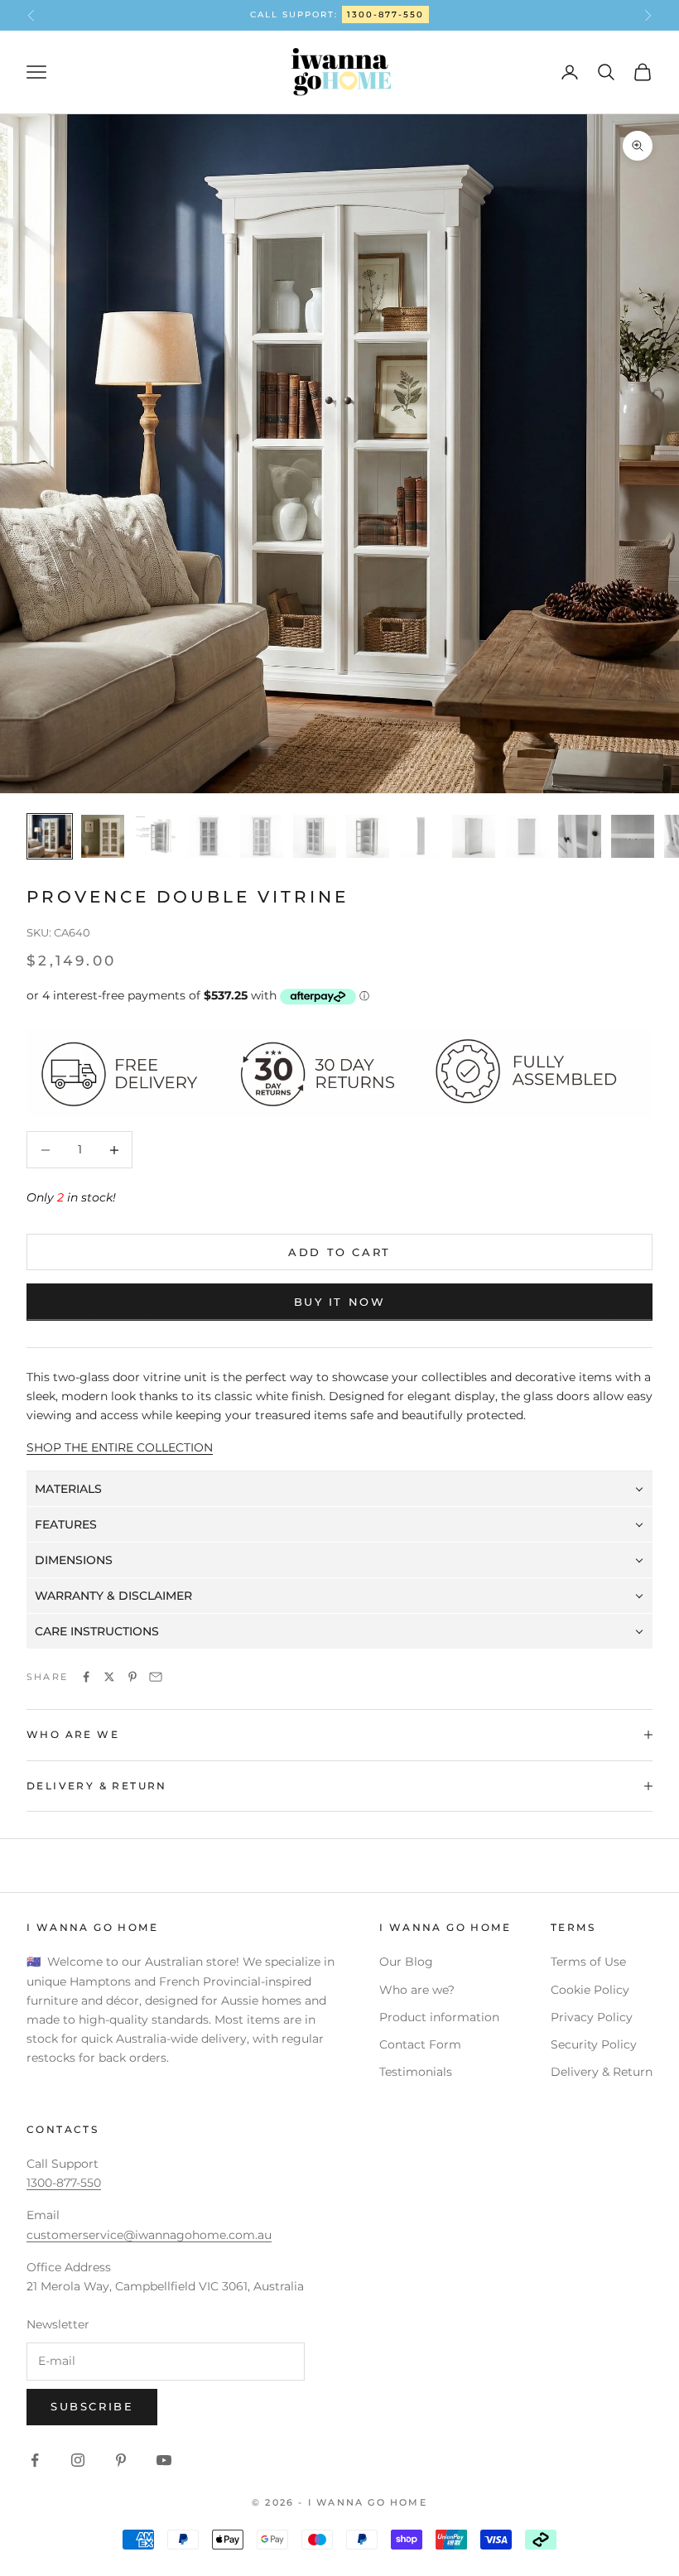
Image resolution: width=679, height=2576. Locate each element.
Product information (439, 2017)
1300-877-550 (385, 14)
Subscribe (92, 2406)
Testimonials (416, 2072)
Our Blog (406, 1962)
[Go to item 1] (50, 836)
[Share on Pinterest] (132, 1677)
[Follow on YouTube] (164, 2460)
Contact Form (420, 2044)
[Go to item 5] (262, 836)
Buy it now (340, 1302)
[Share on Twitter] (109, 1677)
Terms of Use (588, 1962)
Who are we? (417, 1990)
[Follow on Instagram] (78, 2460)
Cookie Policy (590, 1990)
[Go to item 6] (315, 836)
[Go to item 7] (368, 836)
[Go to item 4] (209, 836)
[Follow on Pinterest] (121, 2460)
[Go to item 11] (580, 836)
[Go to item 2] (103, 836)
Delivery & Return (602, 2072)
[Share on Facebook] (86, 1677)
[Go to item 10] (527, 836)
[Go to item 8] (421, 836)
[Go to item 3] (156, 836)
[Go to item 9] (474, 836)
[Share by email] (156, 1677)
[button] (339, 1489)
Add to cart (339, 1252)
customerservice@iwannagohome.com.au (149, 2235)
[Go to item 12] (633, 836)
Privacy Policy (592, 2017)
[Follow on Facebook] (35, 2460)
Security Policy (594, 2044)
